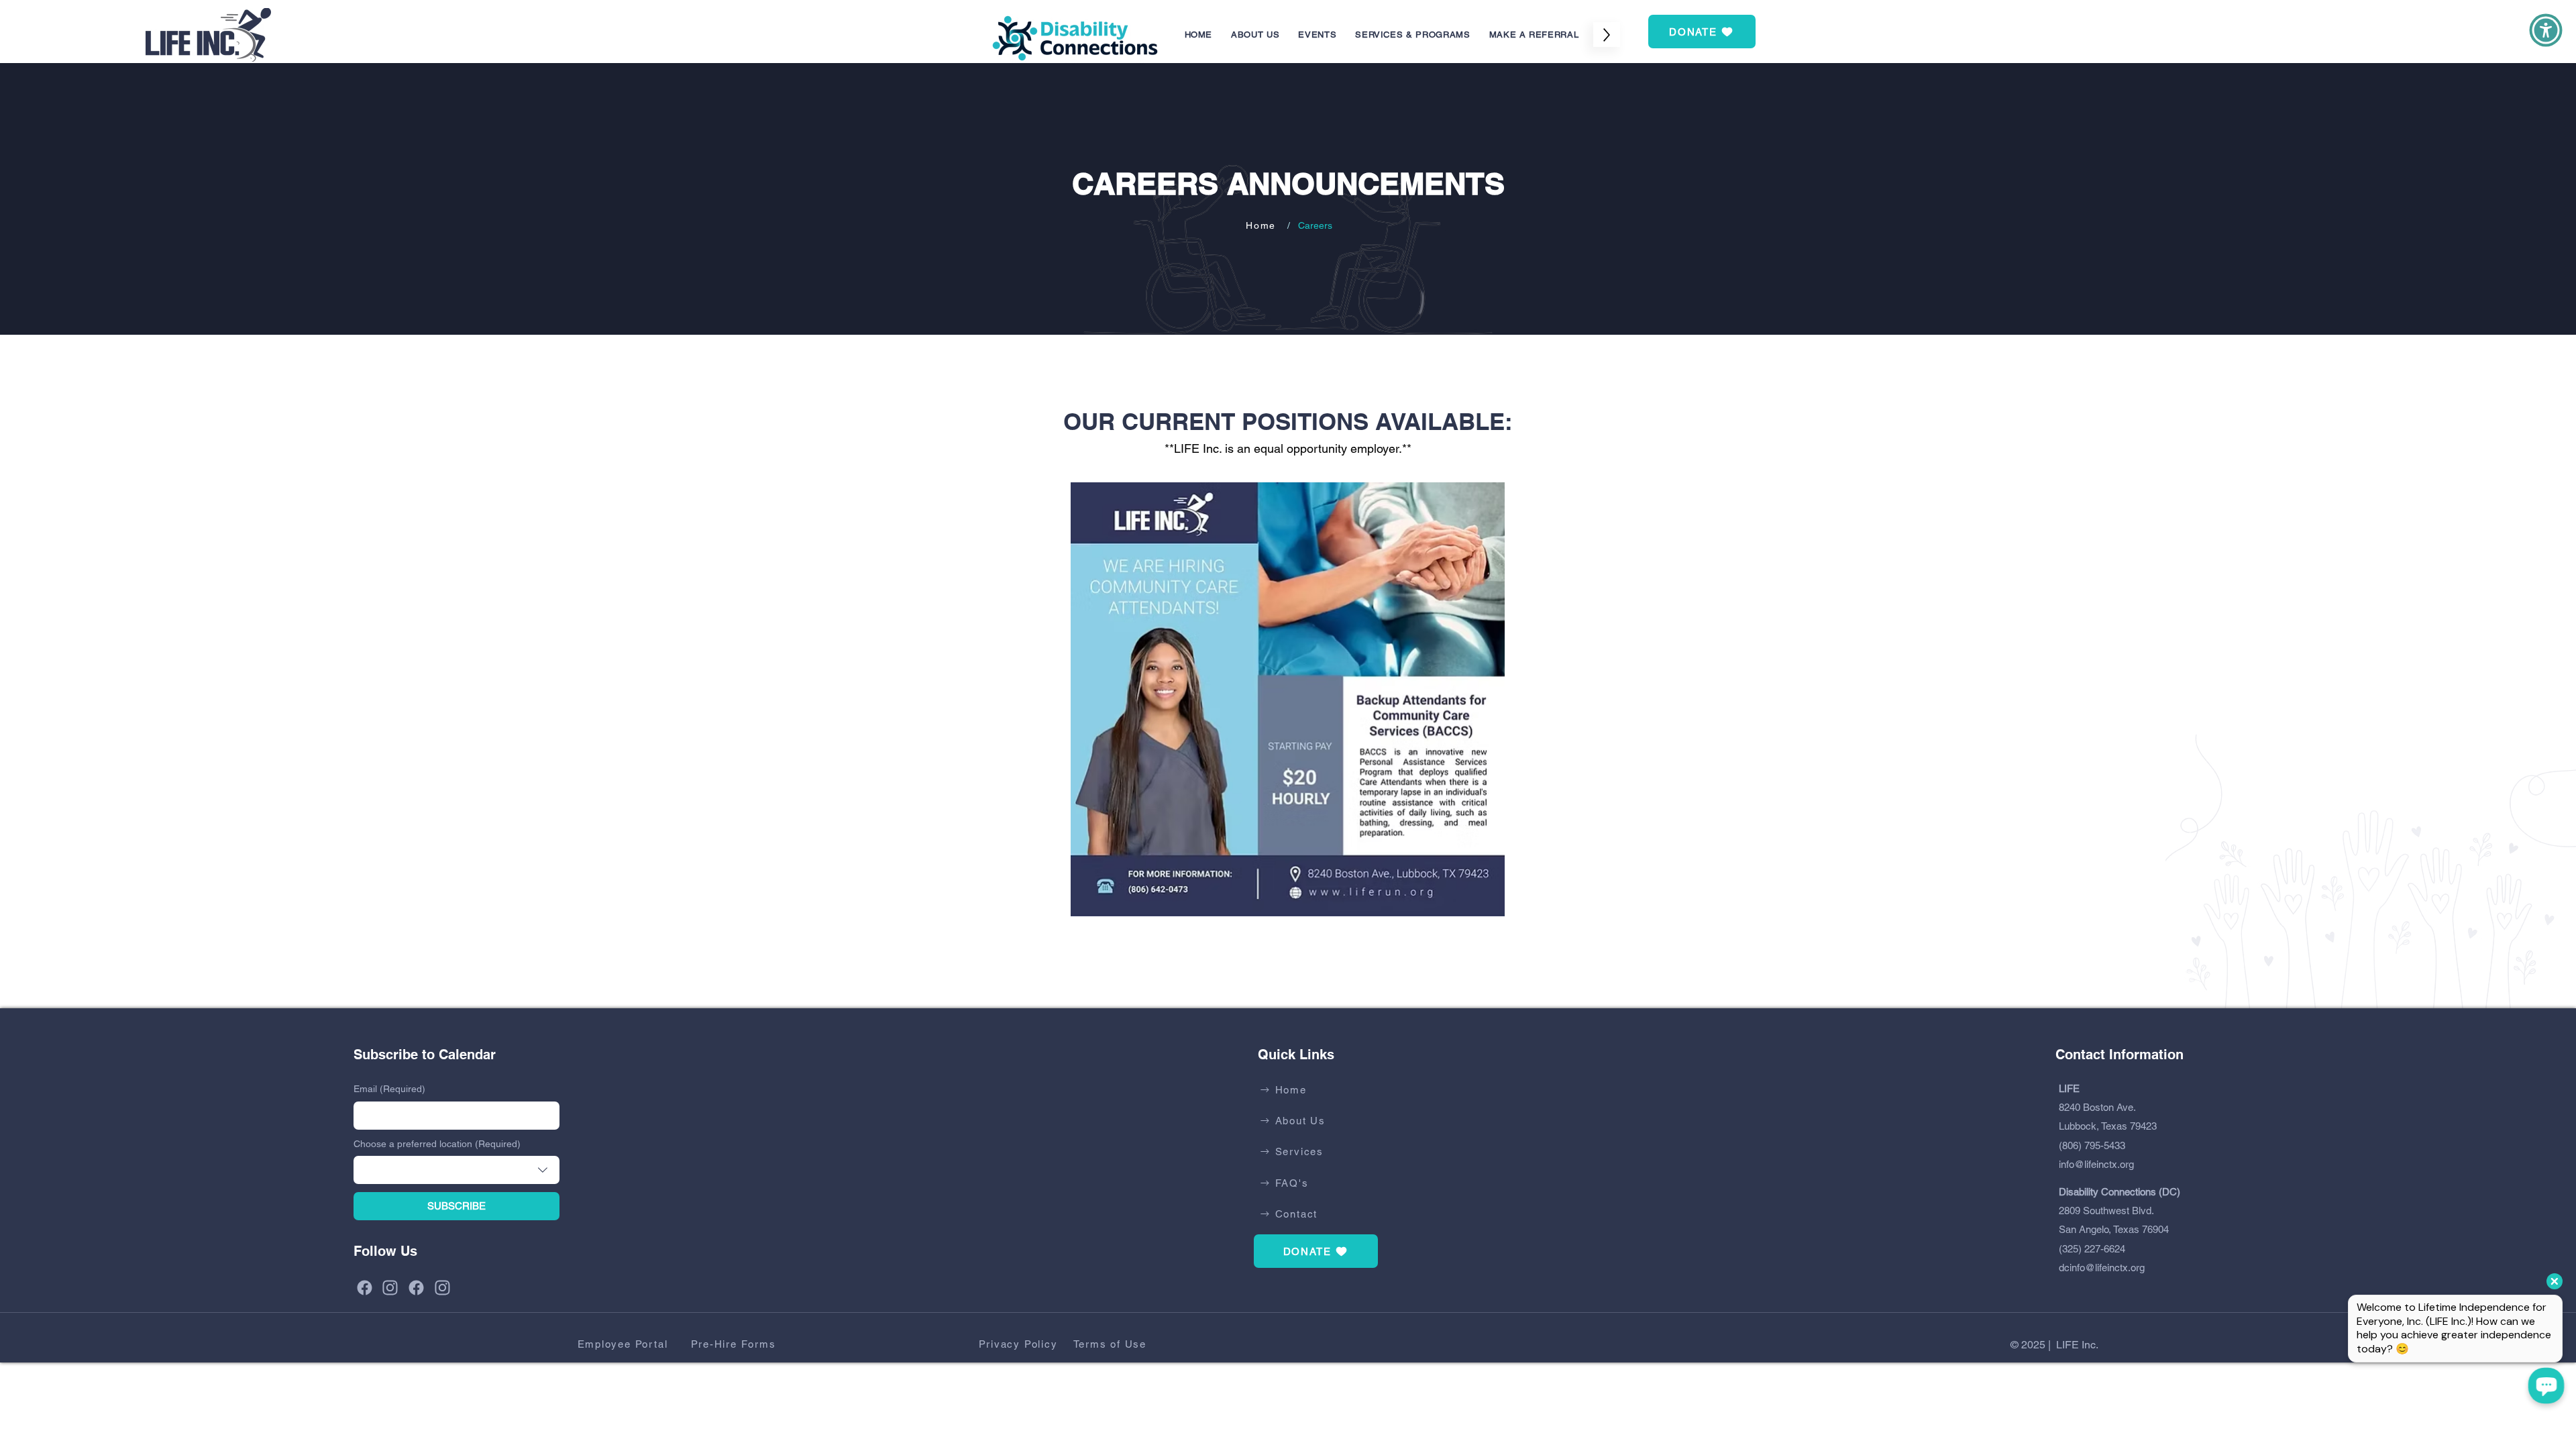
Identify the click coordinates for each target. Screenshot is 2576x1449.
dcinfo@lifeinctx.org (2102, 1268)
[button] (1317, 35)
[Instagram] (392, 1288)
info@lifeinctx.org (2096, 1164)
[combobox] (457, 1170)
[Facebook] (367, 1288)
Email (389, 1089)
